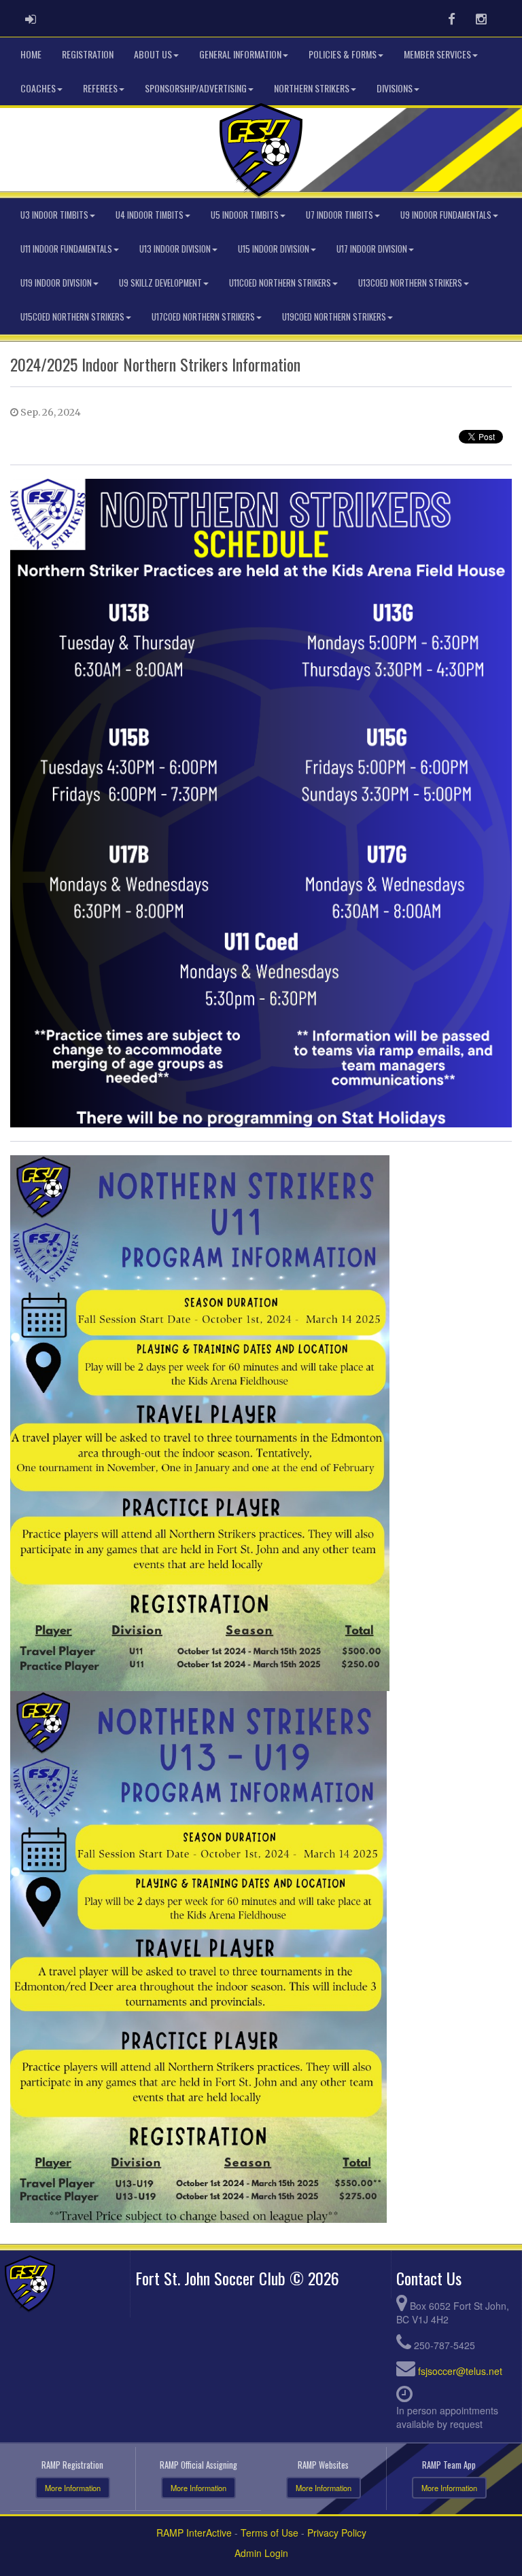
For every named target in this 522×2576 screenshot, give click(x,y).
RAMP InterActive (194, 2533)
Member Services (437, 54)
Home (31, 54)
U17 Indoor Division (372, 249)
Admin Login (261, 2553)
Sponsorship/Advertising (196, 88)
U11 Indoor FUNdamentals (66, 249)
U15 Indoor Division (274, 249)
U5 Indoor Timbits (245, 215)
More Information (73, 2488)
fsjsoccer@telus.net (460, 2371)
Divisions (395, 88)
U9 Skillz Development (160, 283)
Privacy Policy (337, 2533)
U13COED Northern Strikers (410, 283)
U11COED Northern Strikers (280, 283)
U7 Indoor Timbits (340, 215)
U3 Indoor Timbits (54, 215)
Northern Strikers (312, 88)
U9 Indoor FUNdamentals (446, 215)
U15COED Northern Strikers (72, 317)
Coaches (38, 88)
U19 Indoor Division (56, 283)
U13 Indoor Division (175, 249)
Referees (100, 88)
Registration (88, 54)
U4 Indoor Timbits (150, 215)
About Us (153, 54)
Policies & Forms (343, 54)
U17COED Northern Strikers (203, 317)
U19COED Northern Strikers (334, 317)
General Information (240, 54)
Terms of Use (269, 2533)
